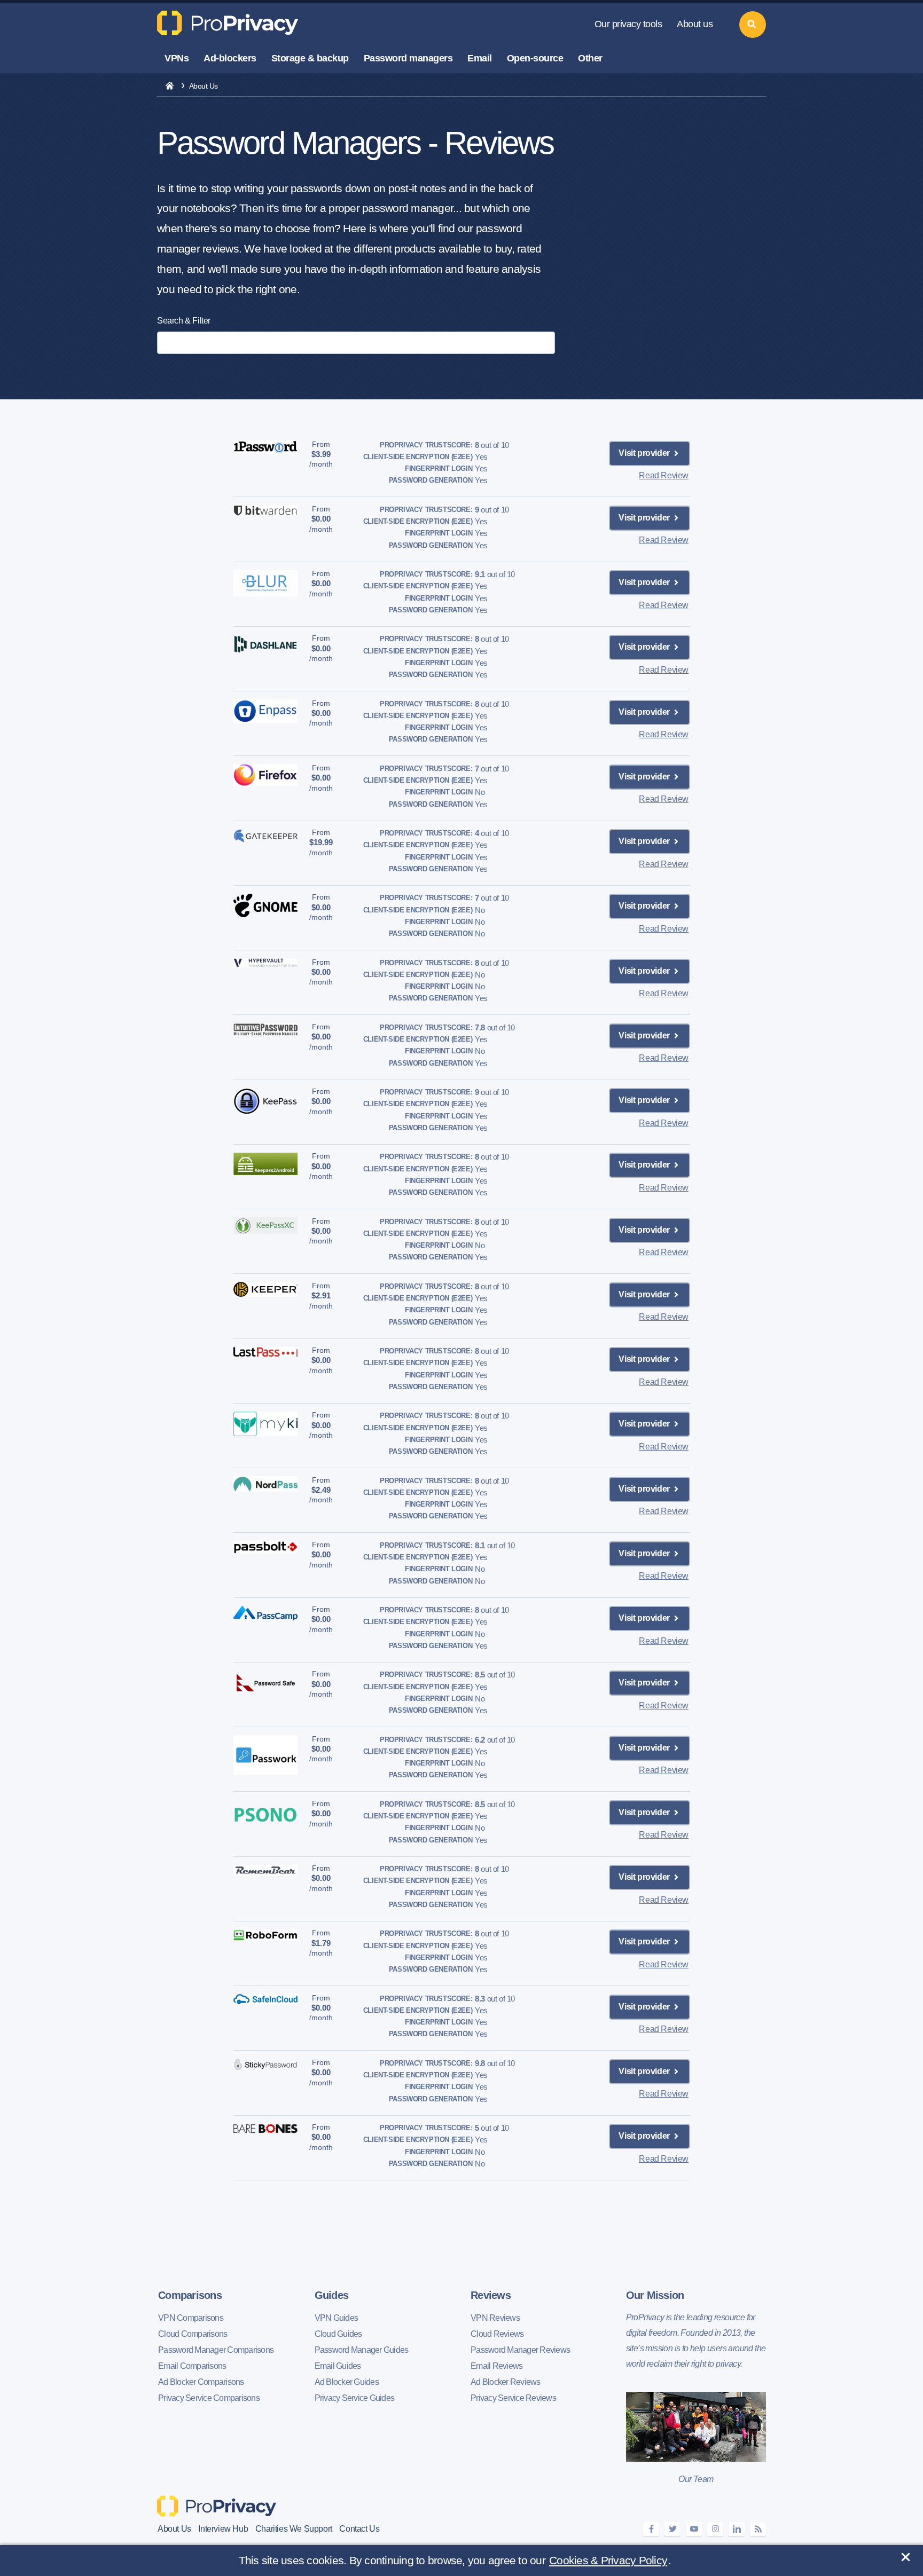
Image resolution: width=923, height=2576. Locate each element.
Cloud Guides (338, 2334)
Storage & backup (310, 58)
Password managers (408, 58)
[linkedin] (737, 2529)
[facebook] (651, 2529)
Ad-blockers (230, 58)
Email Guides (338, 2366)
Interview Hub (223, 2529)
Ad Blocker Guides (347, 2382)
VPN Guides (337, 2318)
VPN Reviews (495, 2318)
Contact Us (359, 2529)
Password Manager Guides (362, 2350)
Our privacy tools (628, 24)
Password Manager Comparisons (216, 2350)
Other (590, 58)
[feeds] (758, 2529)
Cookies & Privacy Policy (608, 2560)
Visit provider (645, 453)
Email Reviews (496, 2366)
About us (695, 24)
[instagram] (715, 2529)
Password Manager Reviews (520, 2350)
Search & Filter (184, 321)
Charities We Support (294, 2529)
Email (480, 58)
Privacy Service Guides (355, 2398)
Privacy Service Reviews (513, 2398)
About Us (174, 2529)
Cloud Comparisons (193, 2334)
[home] (170, 86)
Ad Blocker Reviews (506, 2382)
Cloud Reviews (497, 2334)
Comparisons (190, 2295)
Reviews (491, 2295)
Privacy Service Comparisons (209, 2398)
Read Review (664, 475)
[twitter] (672, 2529)
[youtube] (694, 2529)
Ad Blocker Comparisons (201, 2382)
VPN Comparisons (191, 2318)
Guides (332, 2295)
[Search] (753, 25)
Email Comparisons (192, 2366)
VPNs (177, 58)
